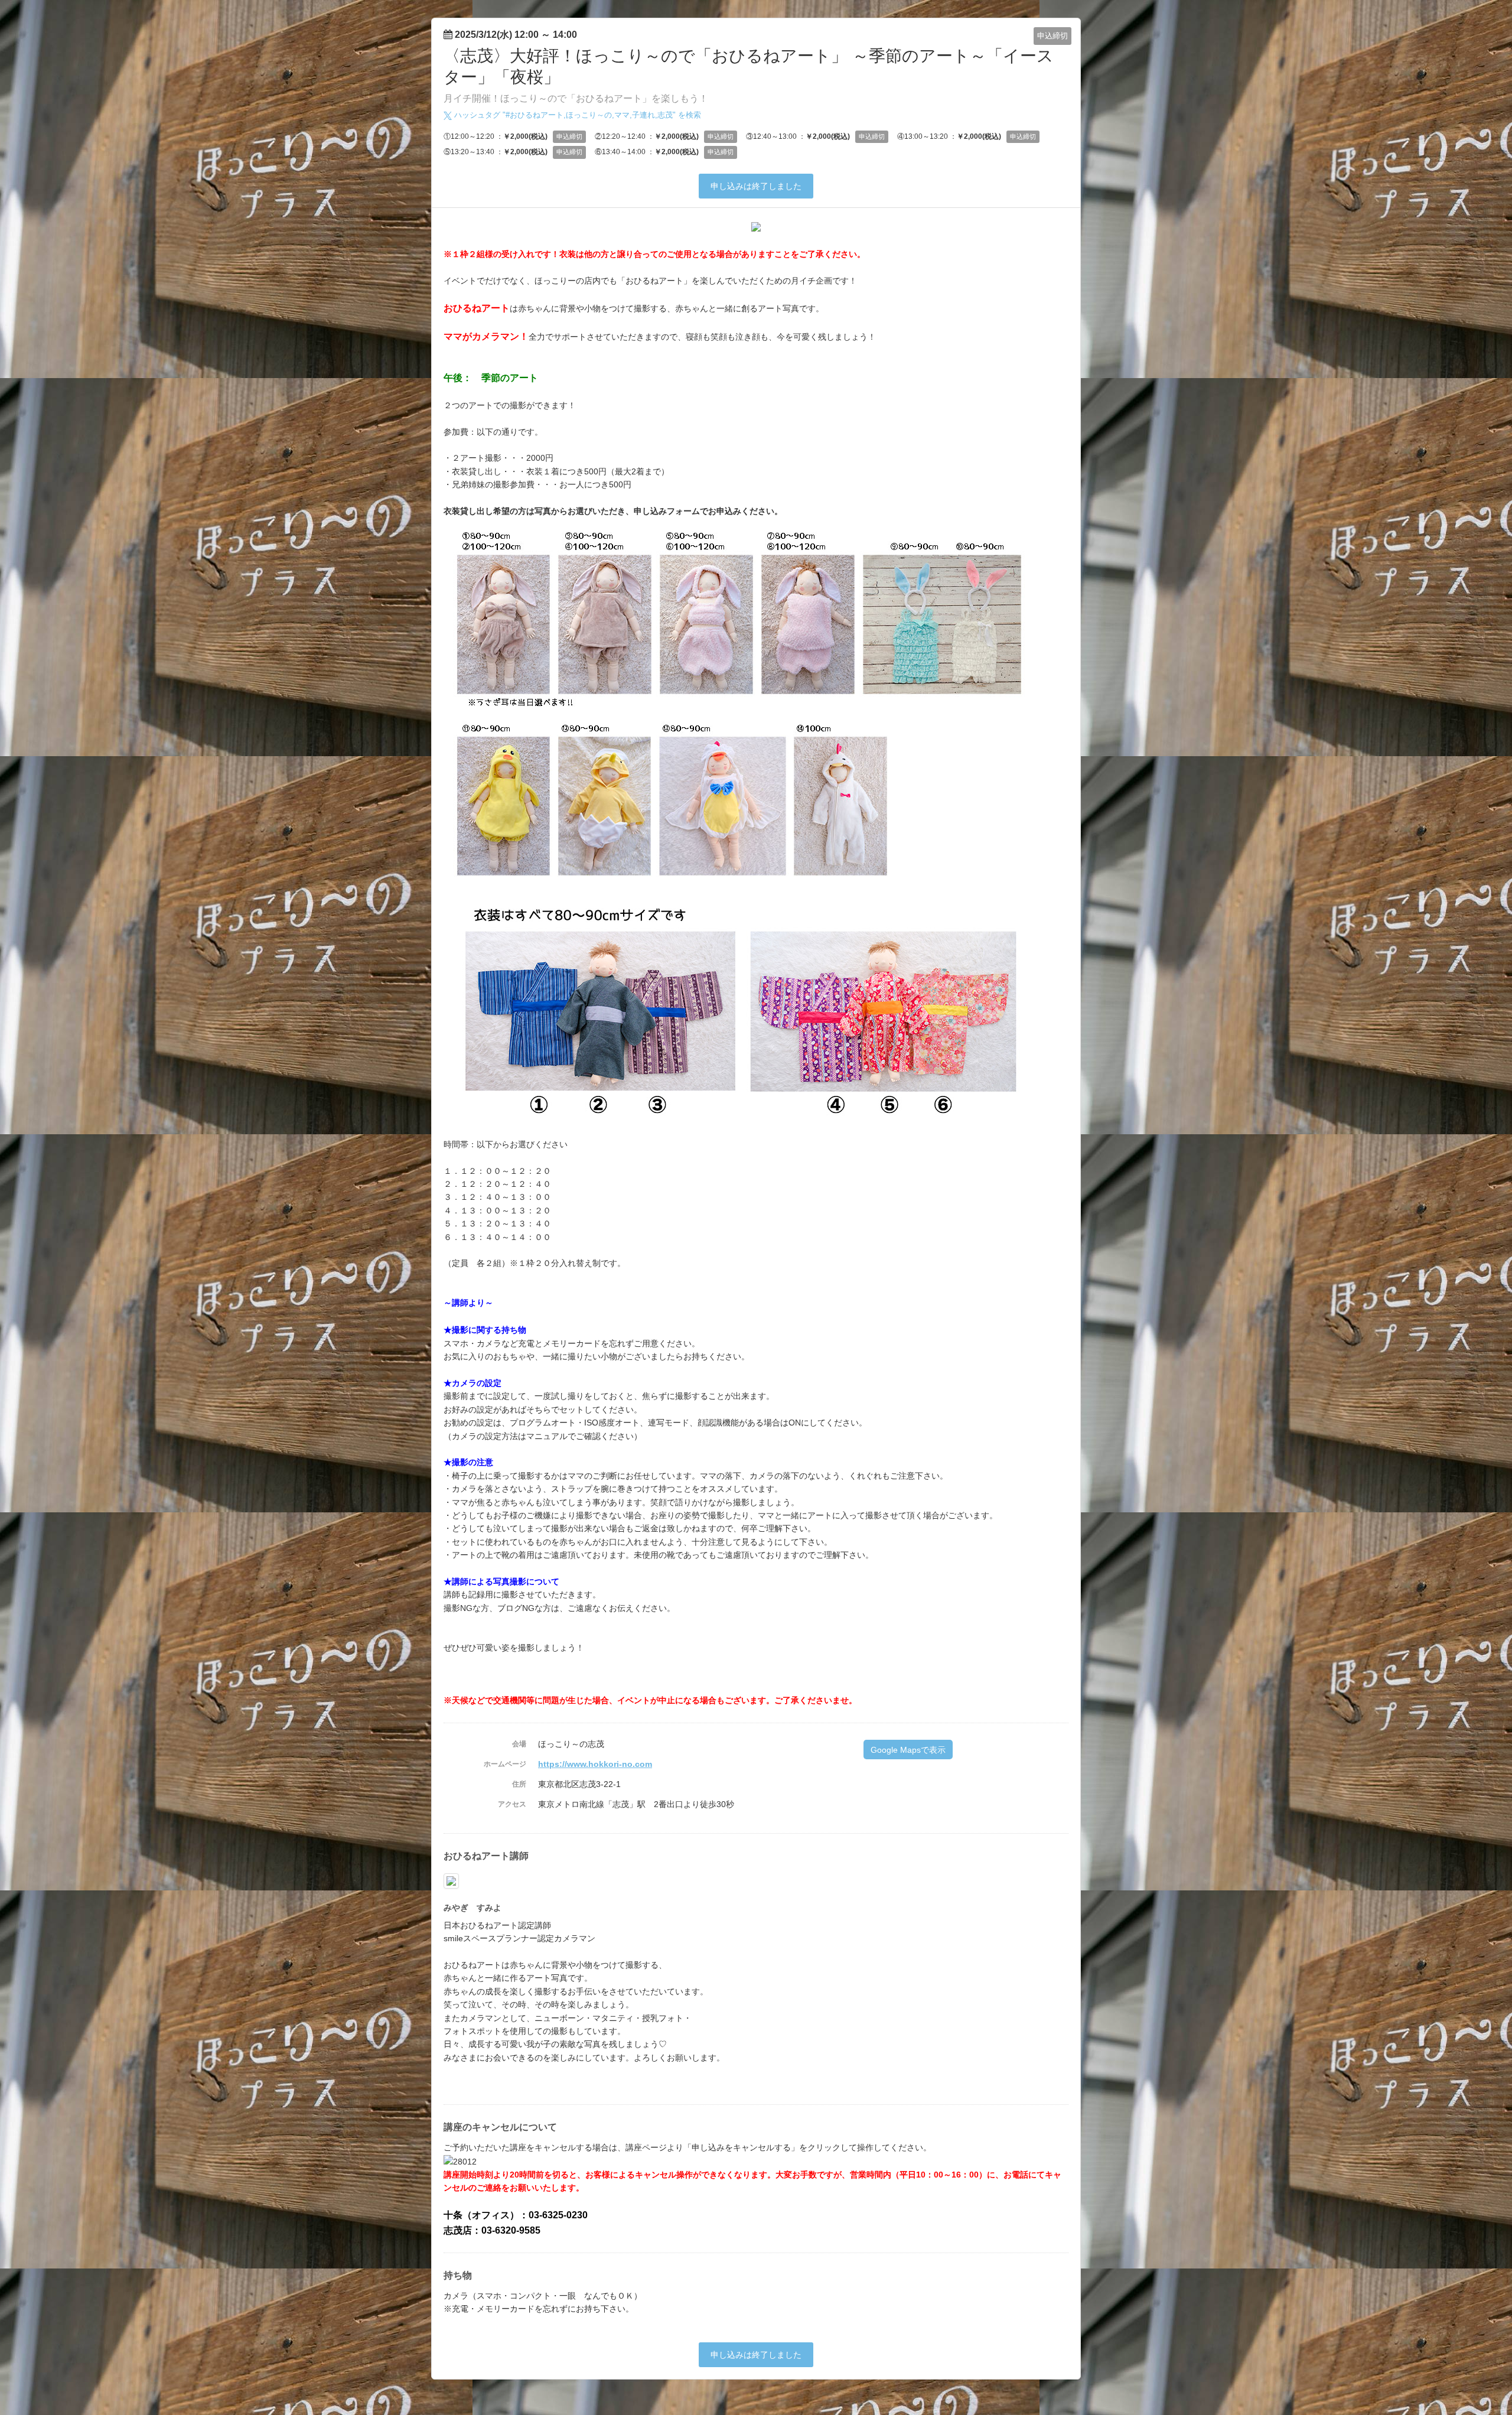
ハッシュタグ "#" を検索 (576, 115)
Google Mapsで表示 (908, 1750)
